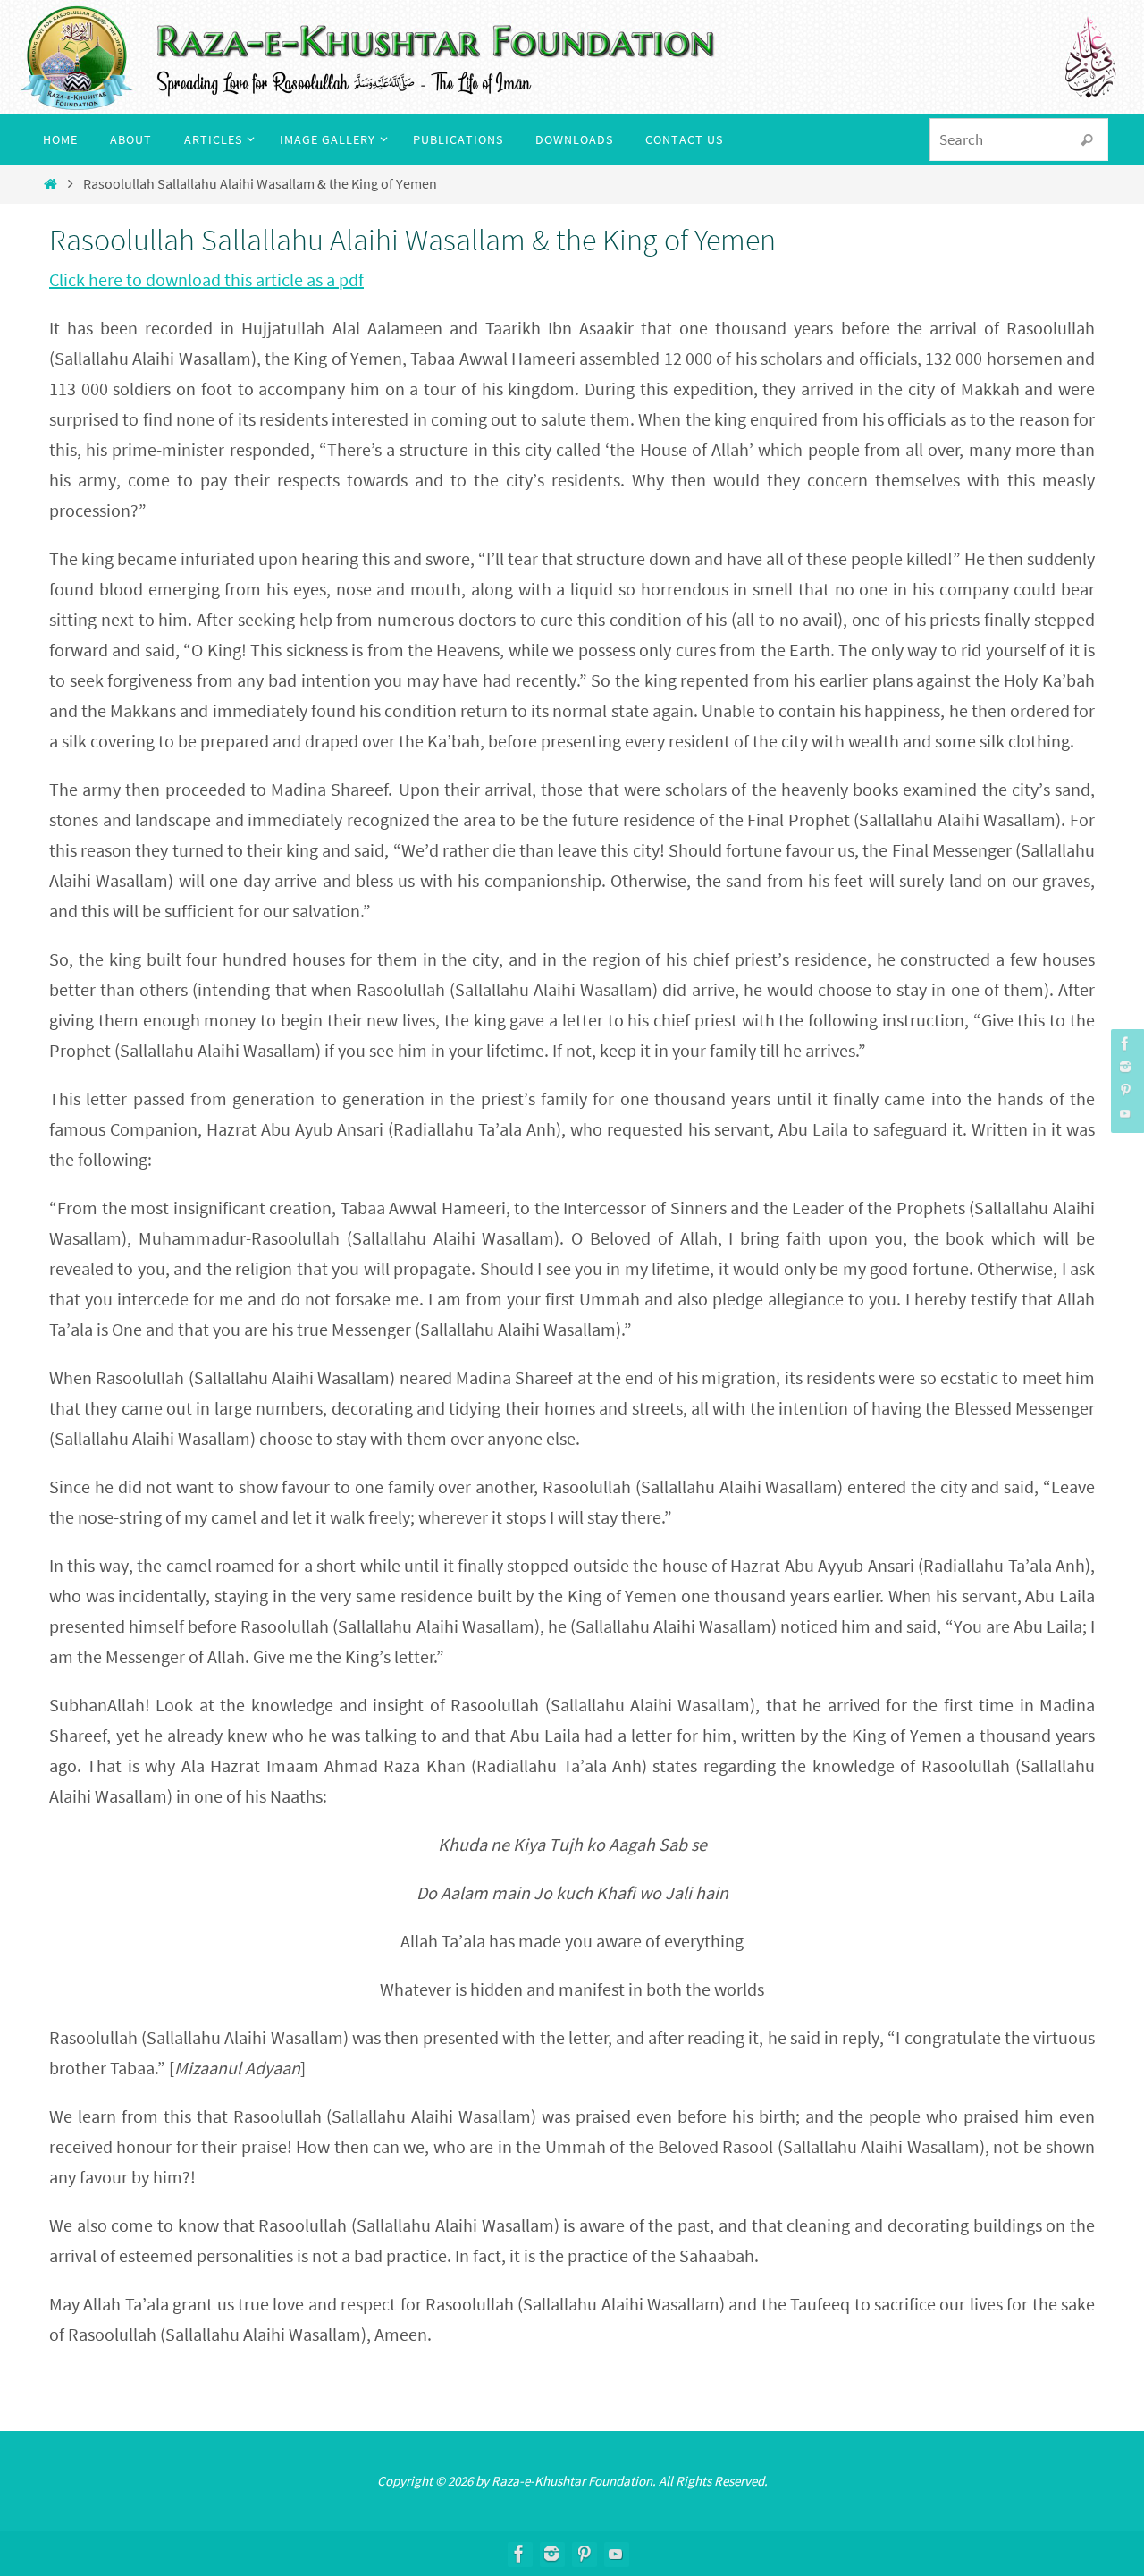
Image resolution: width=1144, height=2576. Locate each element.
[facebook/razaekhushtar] (1125, 1043)
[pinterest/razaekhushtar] (1125, 1090)
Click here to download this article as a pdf (206, 279)
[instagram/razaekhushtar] (1125, 1067)
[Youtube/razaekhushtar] (1125, 1113)
